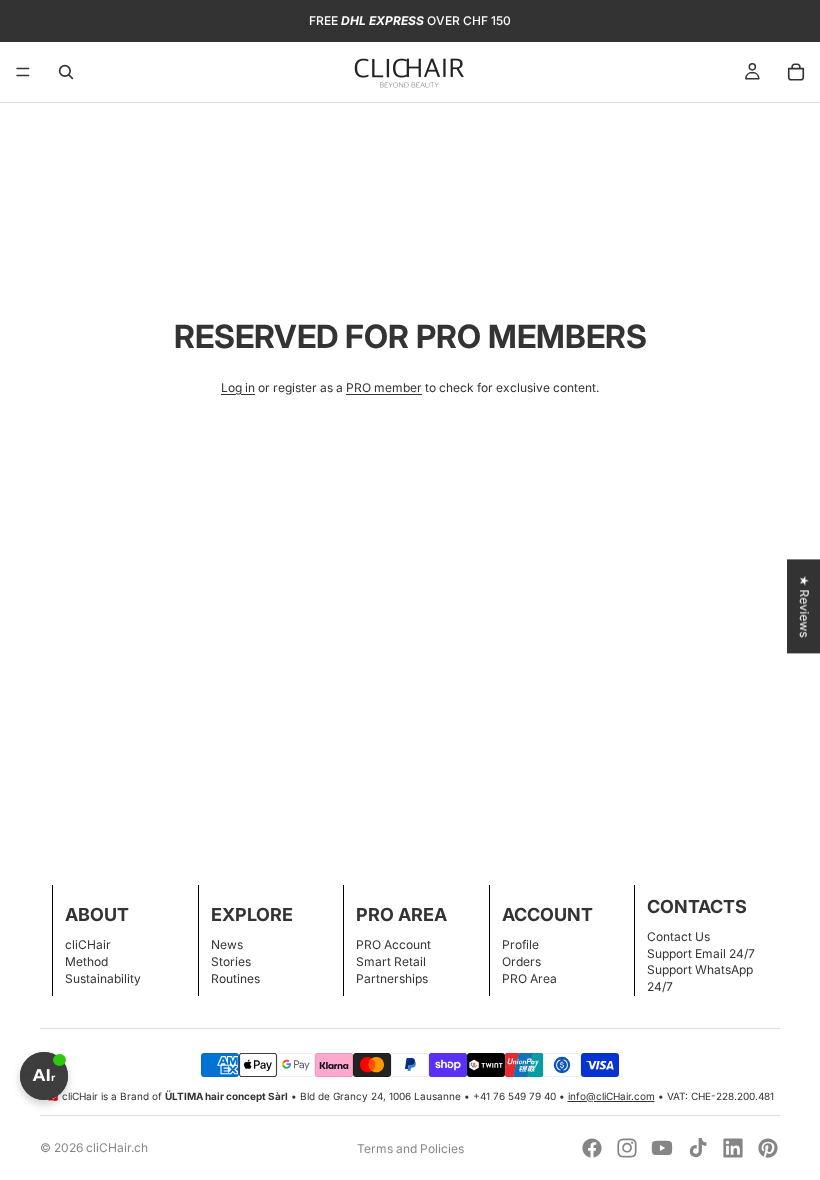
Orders (521, 961)
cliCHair (88, 944)
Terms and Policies (410, 1148)
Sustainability (103, 978)
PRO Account (393, 944)
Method (86, 961)
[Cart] (796, 72)
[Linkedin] (733, 1148)
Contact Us (678, 936)
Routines (235, 978)
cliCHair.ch (117, 1147)
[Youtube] (662, 1148)
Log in (238, 387)
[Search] (66, 72)
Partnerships (392, 978)
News (227, 944)
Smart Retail (391, 961)
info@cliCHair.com (611, 1096)
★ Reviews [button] (804, 606)
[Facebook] (592, 1148)
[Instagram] (627, 1148)
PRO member (384, 387)
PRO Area (529, 978)
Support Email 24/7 (701, 953)
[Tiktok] (698, 1148)
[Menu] (23, 72)
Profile (520, 944)
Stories (231, 961)
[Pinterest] (768, 1148)
